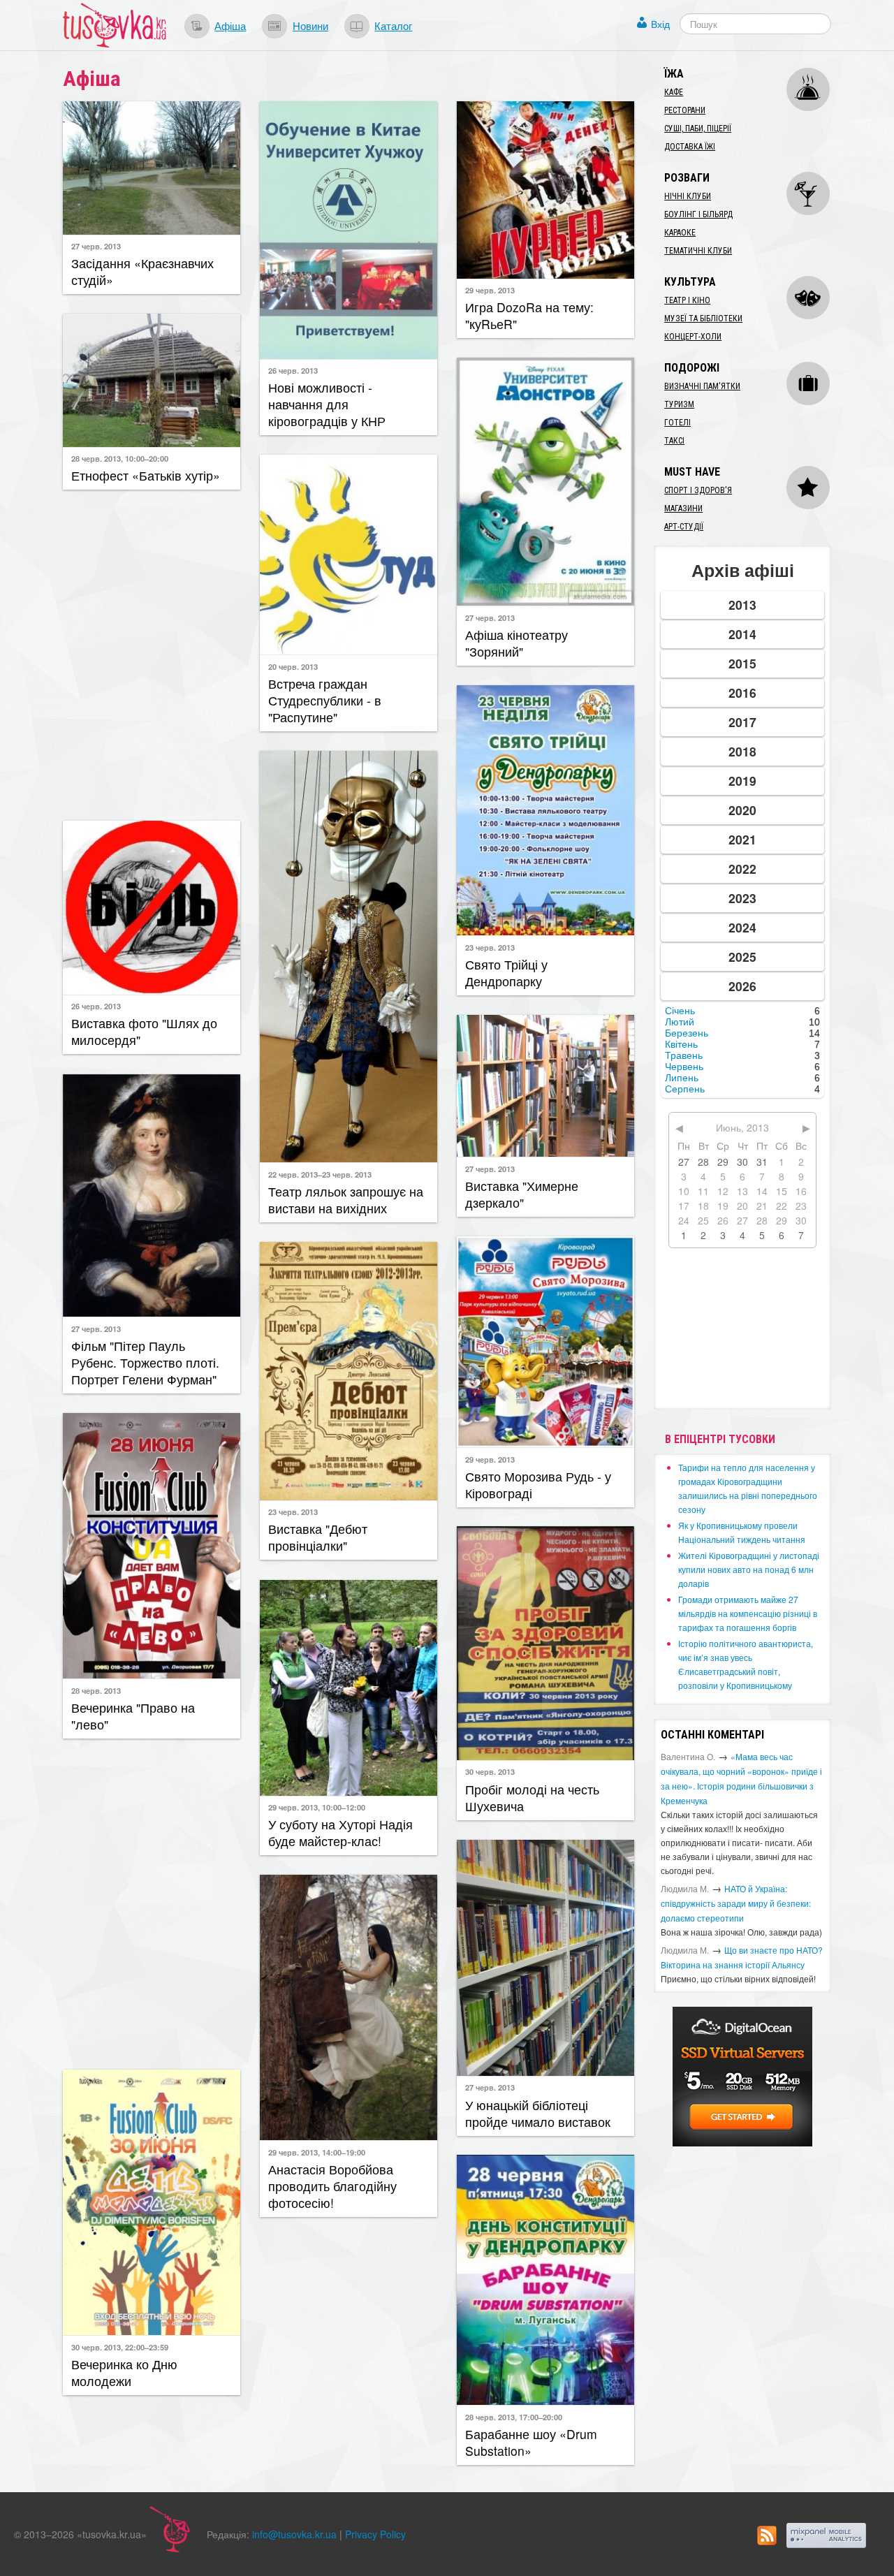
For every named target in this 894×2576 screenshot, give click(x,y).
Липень (682, 1078)
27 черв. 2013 (96, 246)
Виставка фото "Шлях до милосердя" (144, 1031)
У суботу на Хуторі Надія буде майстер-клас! (340, 1832)
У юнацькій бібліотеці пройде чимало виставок (538, 2113)
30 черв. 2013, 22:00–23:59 (120, 2347)
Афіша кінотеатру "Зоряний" (516, 643)
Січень (680, 1011)
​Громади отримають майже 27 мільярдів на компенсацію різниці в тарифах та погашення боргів (748, 1613)
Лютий (680, 1022)
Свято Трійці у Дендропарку (506, 973)
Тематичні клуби (698, 251)
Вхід (660, 24)
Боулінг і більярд (698, 214)
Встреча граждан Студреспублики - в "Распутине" (325, 700)
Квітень (681, 1044)
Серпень (685, 1089)
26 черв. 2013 (293, 370)
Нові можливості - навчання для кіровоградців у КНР (327, 404)
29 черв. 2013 (490, 290)
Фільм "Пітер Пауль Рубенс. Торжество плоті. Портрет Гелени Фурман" (145, 1362)
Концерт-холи (693, 337)
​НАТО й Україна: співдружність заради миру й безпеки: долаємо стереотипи (736, 1903)
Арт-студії (684, 527)
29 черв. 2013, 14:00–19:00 (317, 2152)
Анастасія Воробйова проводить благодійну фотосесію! (332, 2186)
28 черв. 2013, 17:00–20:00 (514, 2417)
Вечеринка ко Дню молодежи (124, 2372)
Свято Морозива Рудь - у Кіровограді (538, 1485)
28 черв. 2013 (96, 1690)
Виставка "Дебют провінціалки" (318, 1537)
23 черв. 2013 (490, 947)
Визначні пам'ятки (702, 386)
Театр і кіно (687, 300)
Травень (684, 1055)
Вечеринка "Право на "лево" (133, 1716)
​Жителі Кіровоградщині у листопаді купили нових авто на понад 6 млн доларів (749, 1569)
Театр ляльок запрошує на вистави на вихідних (346, 1200)
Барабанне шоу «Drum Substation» (531, 2442)
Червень (684, 1067)
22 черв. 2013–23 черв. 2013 (320, 1174)
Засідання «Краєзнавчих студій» (142, 271)
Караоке (680, 233)
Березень (687, 1033)
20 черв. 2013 (293, 666)
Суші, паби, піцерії (698, 129)
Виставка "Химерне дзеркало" (522, 1194)
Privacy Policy (375, 2534)
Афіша (230, 25)
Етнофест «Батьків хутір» (146, 475)
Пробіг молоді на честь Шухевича (532, 1798)
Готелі (677, 423)
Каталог (393, 25)
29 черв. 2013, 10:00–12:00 (317, 1807)
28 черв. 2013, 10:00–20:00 (120, 458)
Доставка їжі (690, 147)
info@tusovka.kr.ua (294, 2534)
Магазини (683, 508)
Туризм (679, 404)
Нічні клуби (688, 196)
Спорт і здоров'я (698, 490)
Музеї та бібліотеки (703, 319)
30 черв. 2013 (490, 1771)
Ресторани (685, 110)
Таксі (674, 441)
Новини (310, 25)
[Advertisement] (152, 654)
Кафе (674, 92)
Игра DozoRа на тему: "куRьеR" (529, 315)
